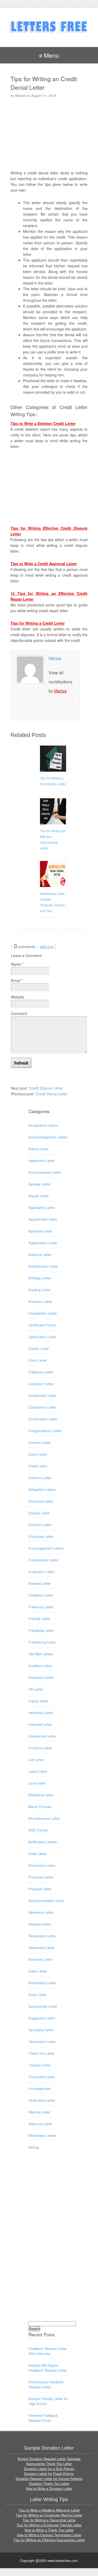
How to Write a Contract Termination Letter (49, 2535)
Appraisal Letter (40, 1231)
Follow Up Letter (41, 1607)
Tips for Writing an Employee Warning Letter (49, 2515)
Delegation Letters (42, 1489)
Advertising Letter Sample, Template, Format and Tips (52, 902)
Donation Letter (40, 1525)
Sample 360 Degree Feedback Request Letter (48, 2368)
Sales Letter (38, 1971)
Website (18, 997)
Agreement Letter (42, 1160)
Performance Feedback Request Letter (46, 2384)
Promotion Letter (41, 1877)
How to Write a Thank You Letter (49, 2530)
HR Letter (36, 1689)
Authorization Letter (43, 1266)
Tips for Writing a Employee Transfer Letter (49, 2525)
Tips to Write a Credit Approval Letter (44, 564)
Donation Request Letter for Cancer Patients (49, 2478)
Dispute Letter (39, 1513)
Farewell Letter (40, 1583)
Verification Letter (42, 2100)
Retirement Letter (42, 1948)
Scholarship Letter (42, 1983)
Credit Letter (38, 1466)
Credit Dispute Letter (46, 1088)
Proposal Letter (40, 1889)
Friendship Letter (41, 1630)
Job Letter (36, 1760)
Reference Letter (41, 1912)
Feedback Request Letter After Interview (48, 2351)
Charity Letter (39, 1348)
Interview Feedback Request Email (43, 2418)
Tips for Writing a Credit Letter (38, 623)
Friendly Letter (39, 1619)
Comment (19, 1013)
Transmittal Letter (42, 2077)
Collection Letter (41, 1372)
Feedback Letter (41, 1595)
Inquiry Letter (38, 1701)
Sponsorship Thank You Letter (49, 2464)
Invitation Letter (40, 1748)
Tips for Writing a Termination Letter (53, 781)
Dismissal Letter (41, 1501)
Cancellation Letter (43, 1313)
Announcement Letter (45, 1172)
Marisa (55, 658)
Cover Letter (38, 1454)
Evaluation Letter (41, 1572)
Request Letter (40, 1924)
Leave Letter (38, 1771)
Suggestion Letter (42, 2018)
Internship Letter (41, 1713)
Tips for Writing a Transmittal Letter (49, 2520)
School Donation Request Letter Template (49, 2459)
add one (47, 947)
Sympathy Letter (41, 2030)
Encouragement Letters (46, 1548)
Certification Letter (42, 1337)
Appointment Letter (43, 1219)
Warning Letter (39, 2112)
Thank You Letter (41, 2053)
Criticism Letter (40, 1478)
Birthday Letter (40, 1278)
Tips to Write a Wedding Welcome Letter (49, 2510)
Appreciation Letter (43, 1243)
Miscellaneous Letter (44, 1818)
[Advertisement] (50, 133)
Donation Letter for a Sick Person (49, 2469)
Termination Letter (42, 2042)
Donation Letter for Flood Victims (49, 2474)
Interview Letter (40, 1724)
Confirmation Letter (43, 1419)
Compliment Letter (42, 1395)
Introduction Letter (42, 1736)
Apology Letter (39, 1184)
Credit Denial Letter (52, 1094)
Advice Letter (39, 1149)
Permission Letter (42, 1865)
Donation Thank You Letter (49, 2483)
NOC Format (38, 1830)
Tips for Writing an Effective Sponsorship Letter (53, 840)
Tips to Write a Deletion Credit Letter (43, 423)
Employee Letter (41, 1536)
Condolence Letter (42, 1407)
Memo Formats (40, 1807)
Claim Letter (38, 1360)
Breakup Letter (40, 1290)
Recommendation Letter (47, 1901)
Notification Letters (43, 1842)
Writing (34, 2147)
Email (17, 980)
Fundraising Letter (42, 1642)
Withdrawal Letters (42, 2135)
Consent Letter (40, 1442)
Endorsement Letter (43, 1560)
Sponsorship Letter (43, 2006)
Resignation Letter (42, 1936)
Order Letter (38, 1854)
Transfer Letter (39, 2065)
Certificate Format (42, 1325)
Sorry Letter (37, 1995)
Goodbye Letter (40, 1666)
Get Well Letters (41, 1654)
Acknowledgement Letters (48, 1137)
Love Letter (37, 1783)
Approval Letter (40, 1254)
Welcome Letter (40, 2124)
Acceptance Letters (43, 1125)
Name (17, 964)
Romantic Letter (41, 1959)
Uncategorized (39, 2088)
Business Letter (40, 1301)
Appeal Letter (39, 1196)
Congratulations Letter (45, 1431)
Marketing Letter (41, 1795)
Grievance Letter (41, 1677)
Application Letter (42, 1207)
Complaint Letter (41, 1384)
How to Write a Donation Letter (49, 2488)
